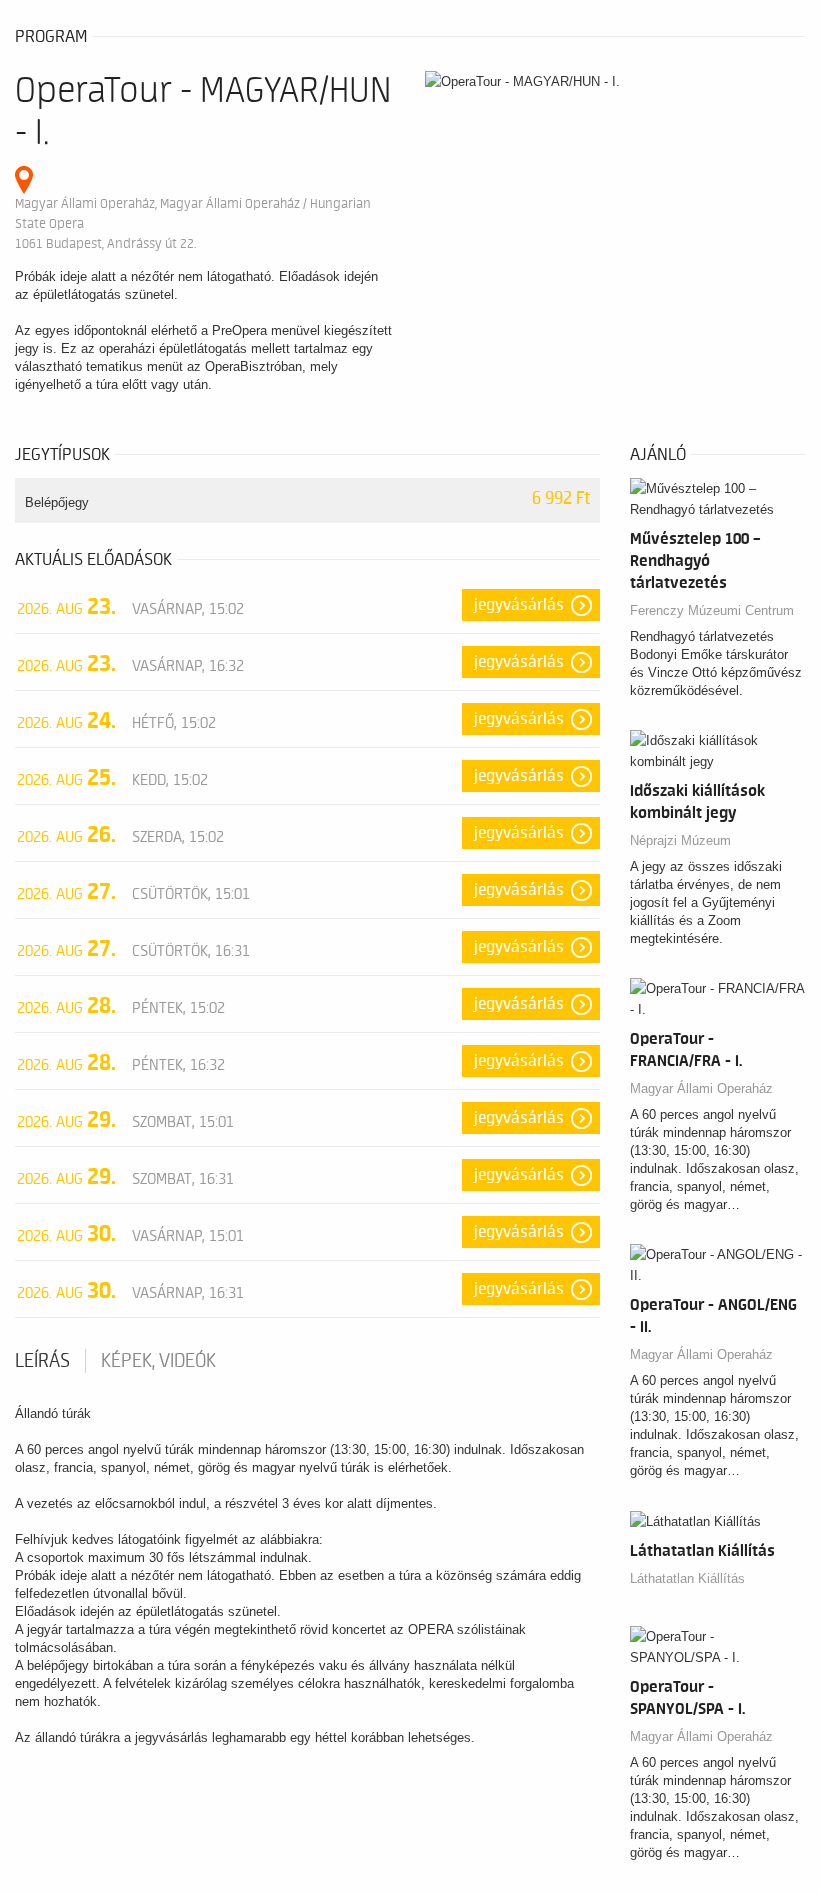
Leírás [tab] (42, 1361)
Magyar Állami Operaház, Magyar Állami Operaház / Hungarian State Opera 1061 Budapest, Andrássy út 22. (193, 223)
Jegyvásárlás (519, 605)
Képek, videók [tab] (158, 1361)
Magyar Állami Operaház (701, 1088)
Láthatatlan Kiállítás (687, 1578)
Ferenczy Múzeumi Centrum (712, 610)
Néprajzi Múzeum (680, 840)
